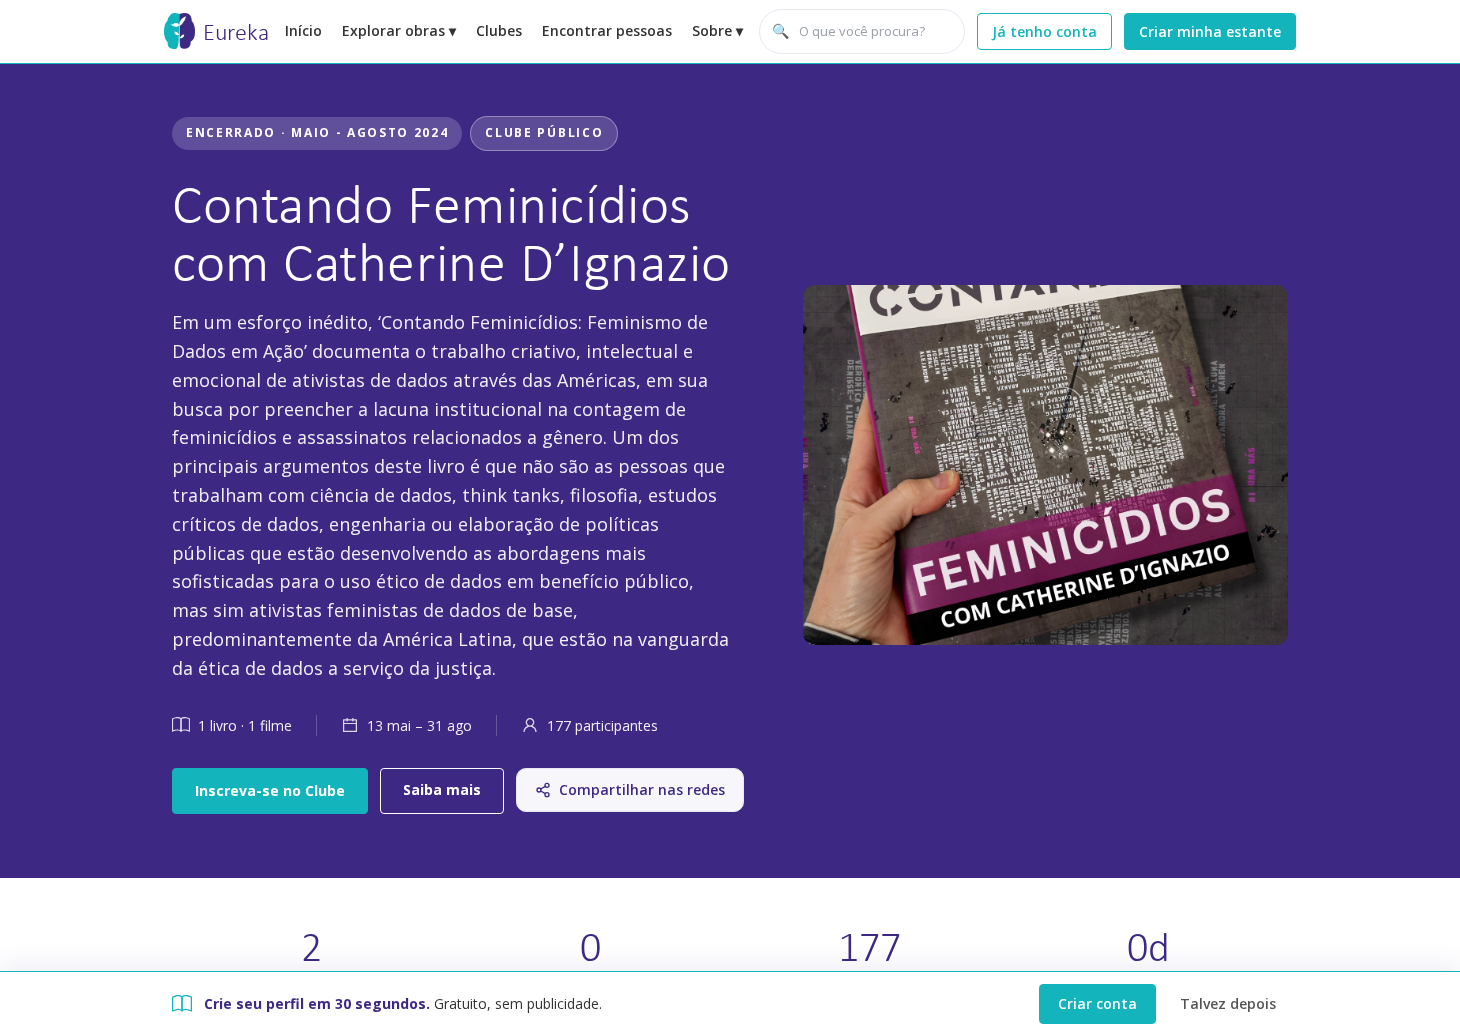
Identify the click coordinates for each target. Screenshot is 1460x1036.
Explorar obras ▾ (399, 30)
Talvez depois (1228, 1003)
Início (303, 30)
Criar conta (1097, 1003)
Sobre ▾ (717, 30)
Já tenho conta (1044, 31)
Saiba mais (442, 789)
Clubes (499, 30)
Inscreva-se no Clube (270, 790)
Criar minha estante (1210, 31)
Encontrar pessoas (607, 30)
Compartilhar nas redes (642, 789)
